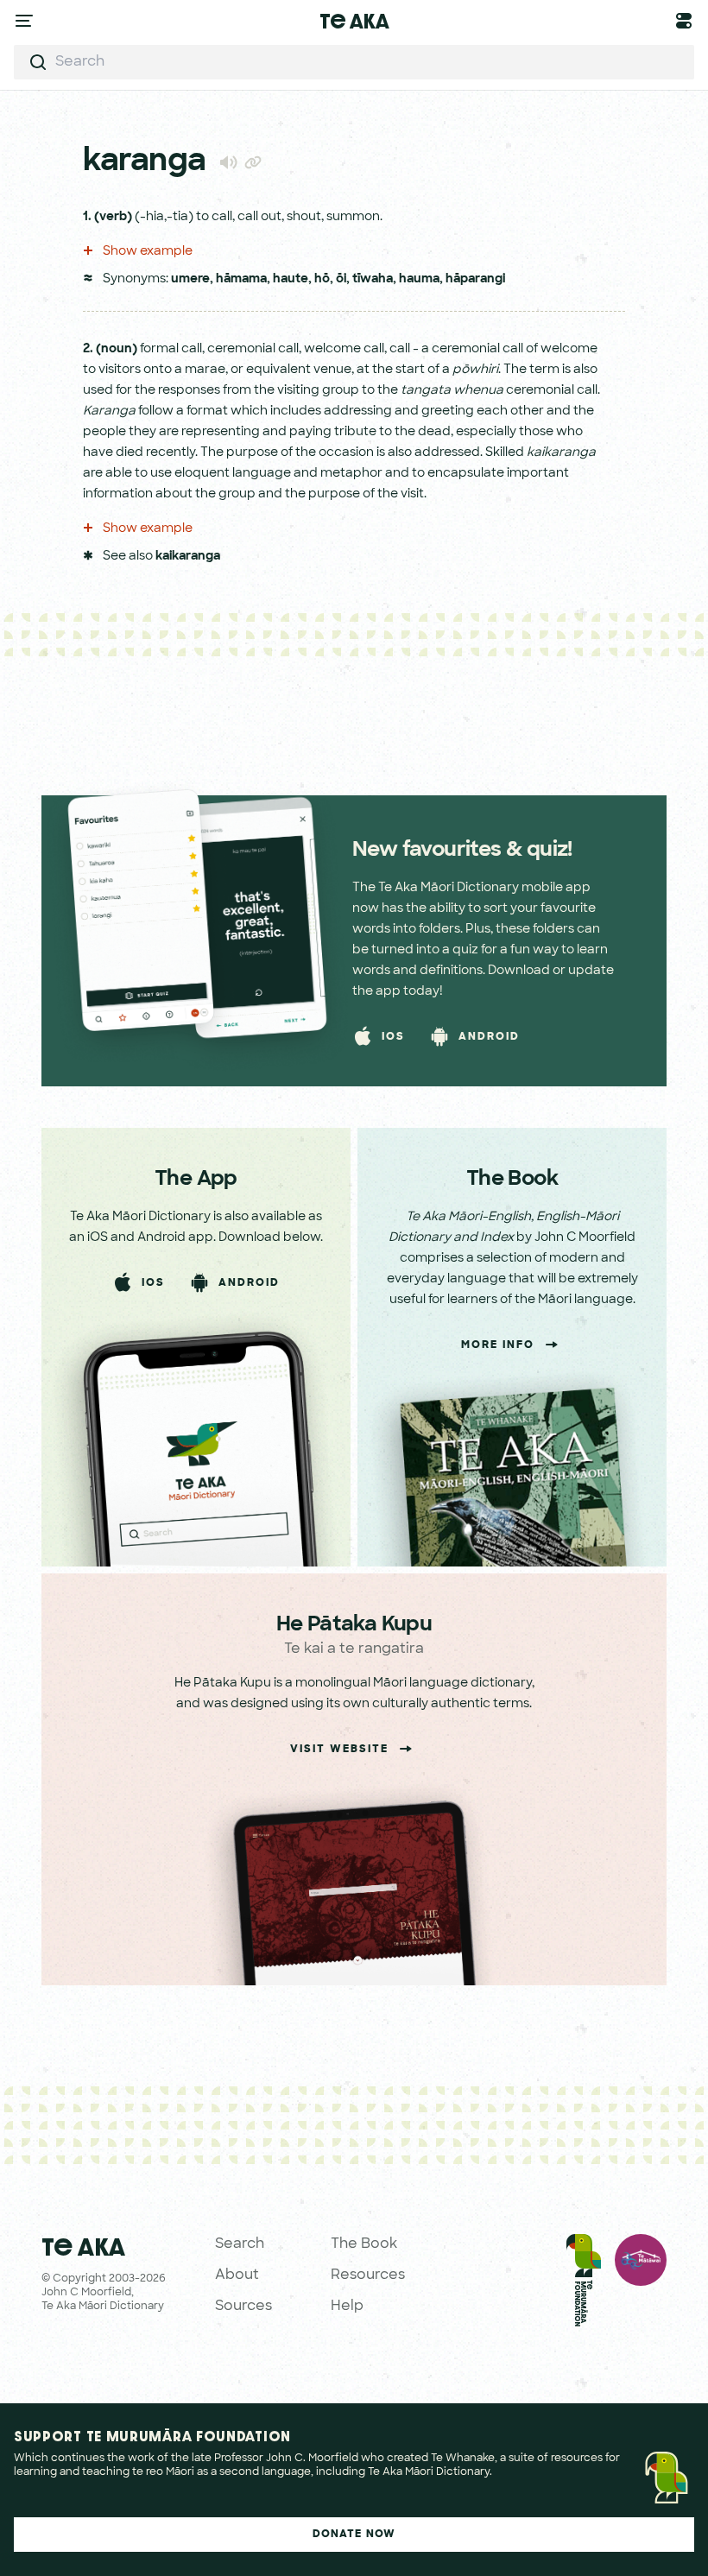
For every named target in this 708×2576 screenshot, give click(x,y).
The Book (364, 2244)
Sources (243, 2307)
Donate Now (354, 2535)
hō (322, 279)
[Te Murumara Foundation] (584, 2284)
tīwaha (373, 279)
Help (347, 2307)
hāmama (241, 279)
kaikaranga (188, 557)
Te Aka (354, 21)
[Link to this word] (253, 164)
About (237, 2275)
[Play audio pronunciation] (228, 162)
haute (291, 279)
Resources (368, 2275)
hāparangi (475, 279)
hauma (419, 279)
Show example (146, 252)
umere (190, 279)
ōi (341, 279)
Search (240, 2244)
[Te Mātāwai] (641, 2284)
